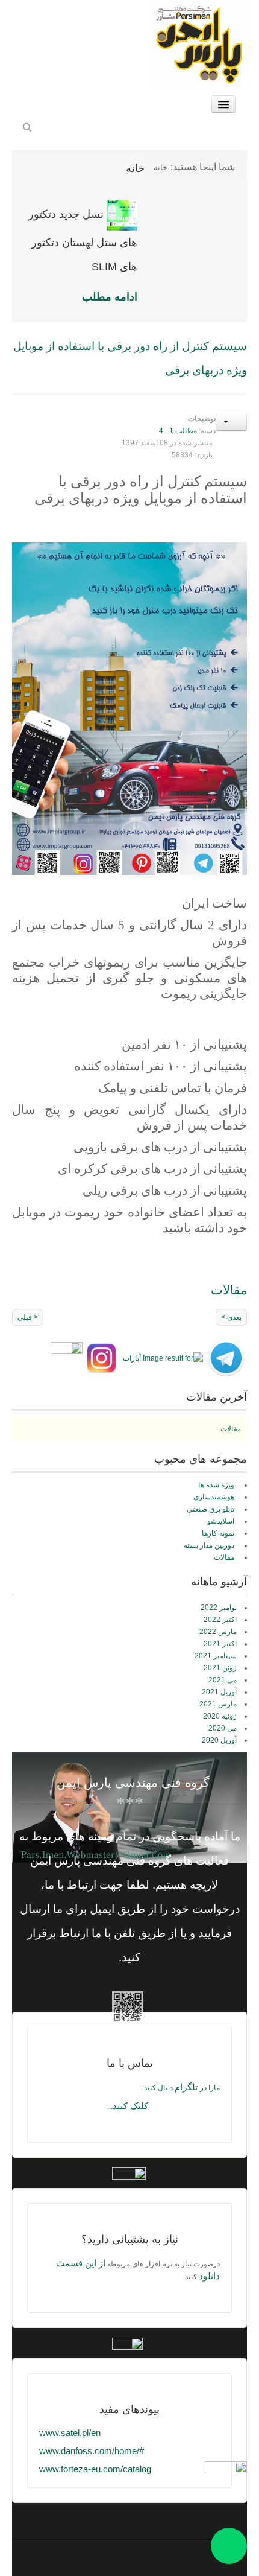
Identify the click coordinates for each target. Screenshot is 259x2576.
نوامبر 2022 (219, 1608)
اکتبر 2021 (220, 1644)
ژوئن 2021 (220, 1668)
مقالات (231, 1429)
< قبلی (28, 1317)
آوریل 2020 (219, 1740)
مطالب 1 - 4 (178, 431)
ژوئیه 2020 (220, 1716)
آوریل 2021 (219, 1692)
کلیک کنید (130, 2106)
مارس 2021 (218, 1704)
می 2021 (223, 1680)
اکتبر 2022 (220, 1620)
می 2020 (223, 1728)
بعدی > (231, 1317)
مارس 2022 (218, 1632)
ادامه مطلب (110, 297)
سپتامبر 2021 (216, 1656)
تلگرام (187, 2087)
